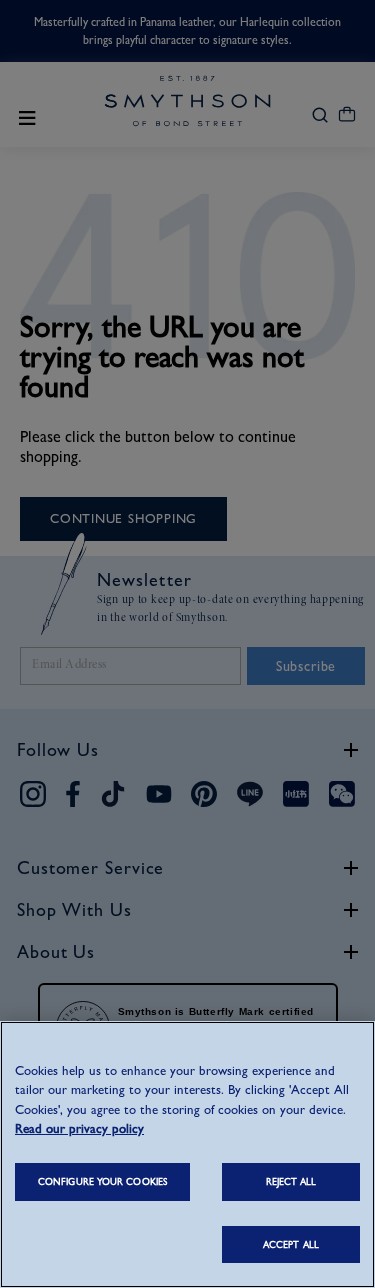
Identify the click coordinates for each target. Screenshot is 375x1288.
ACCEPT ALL (291, 1244)
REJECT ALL (291, 1181)
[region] (187, 1154)
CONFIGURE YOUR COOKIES (102, 1181)
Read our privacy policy (79, 1128)
